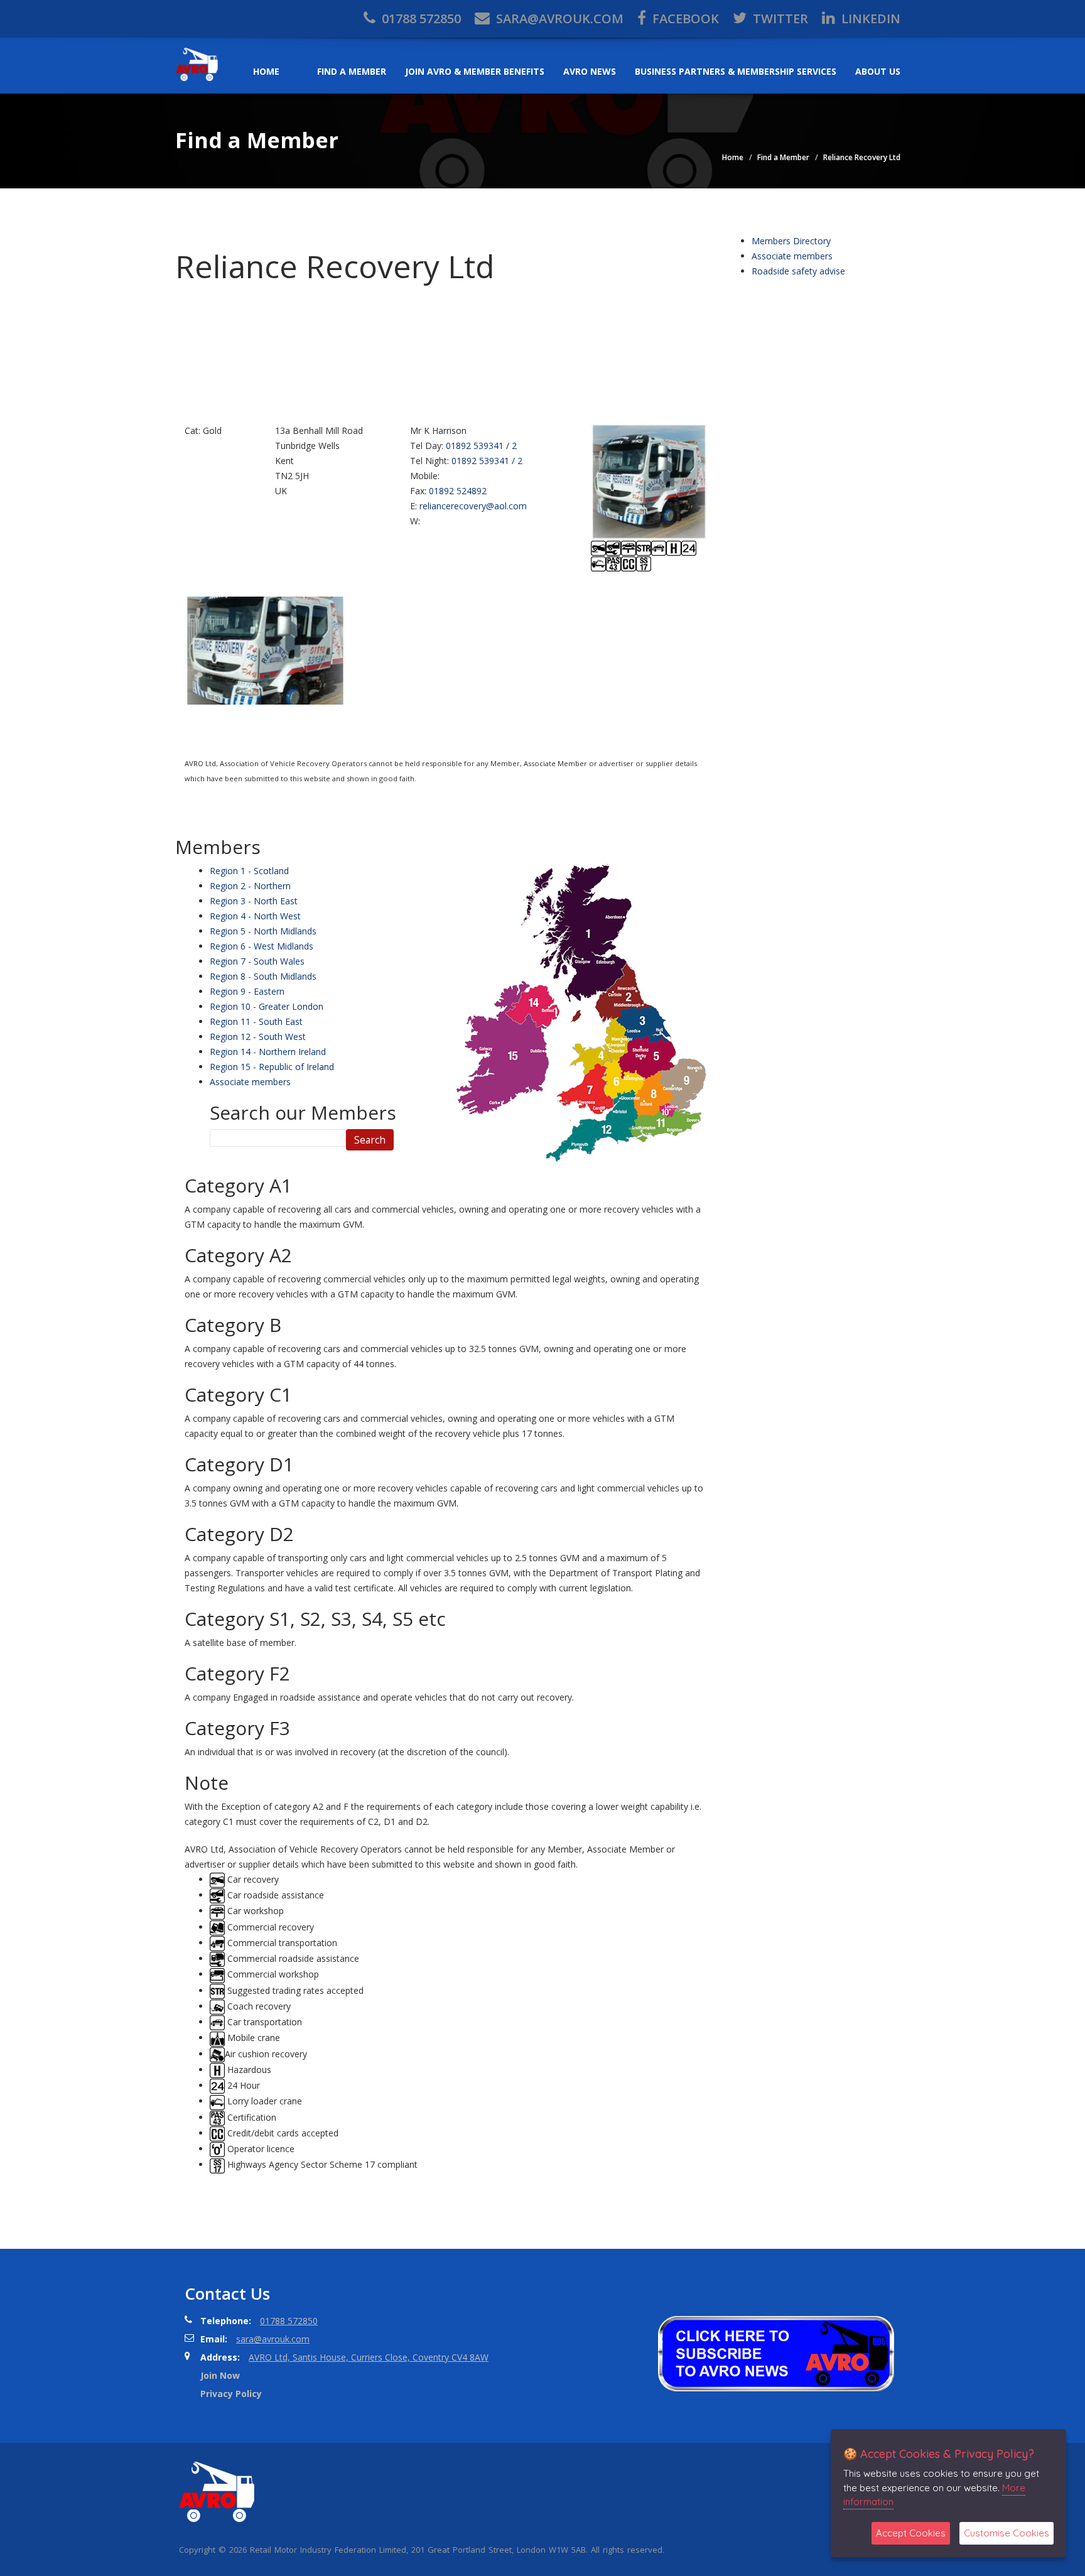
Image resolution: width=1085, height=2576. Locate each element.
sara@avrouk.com (558, 19)
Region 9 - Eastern (247, 991)
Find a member (352, 71)
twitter (779, 19)
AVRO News (590, 71)
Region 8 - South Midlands (263, 976)
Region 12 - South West (258, 1036)
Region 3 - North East (254, 901)
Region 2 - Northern (250, 886)
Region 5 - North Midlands (263, 931)
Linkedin (869, 19)
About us (878, 71)
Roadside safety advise (798, 271)
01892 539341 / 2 (481, 446)
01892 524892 (458, 491)
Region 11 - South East (256, 1021)
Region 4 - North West (255, 916)
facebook (684, 19)
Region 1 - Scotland (249, 871)
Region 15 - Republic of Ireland (272, 1067)
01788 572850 (420, 19)
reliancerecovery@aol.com (473, 506)
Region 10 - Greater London (267, 1006)
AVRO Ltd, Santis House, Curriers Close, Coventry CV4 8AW (369, 2357)
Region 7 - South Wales (257, 961)
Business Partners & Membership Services (736, 71)
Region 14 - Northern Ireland (268, 1052)
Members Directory (791, 241)
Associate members (250, 1082)
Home (266, 71)
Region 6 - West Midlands (262, 946)
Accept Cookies (911, 2533)
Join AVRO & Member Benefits (475, 71)
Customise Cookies (1007, 2533)
